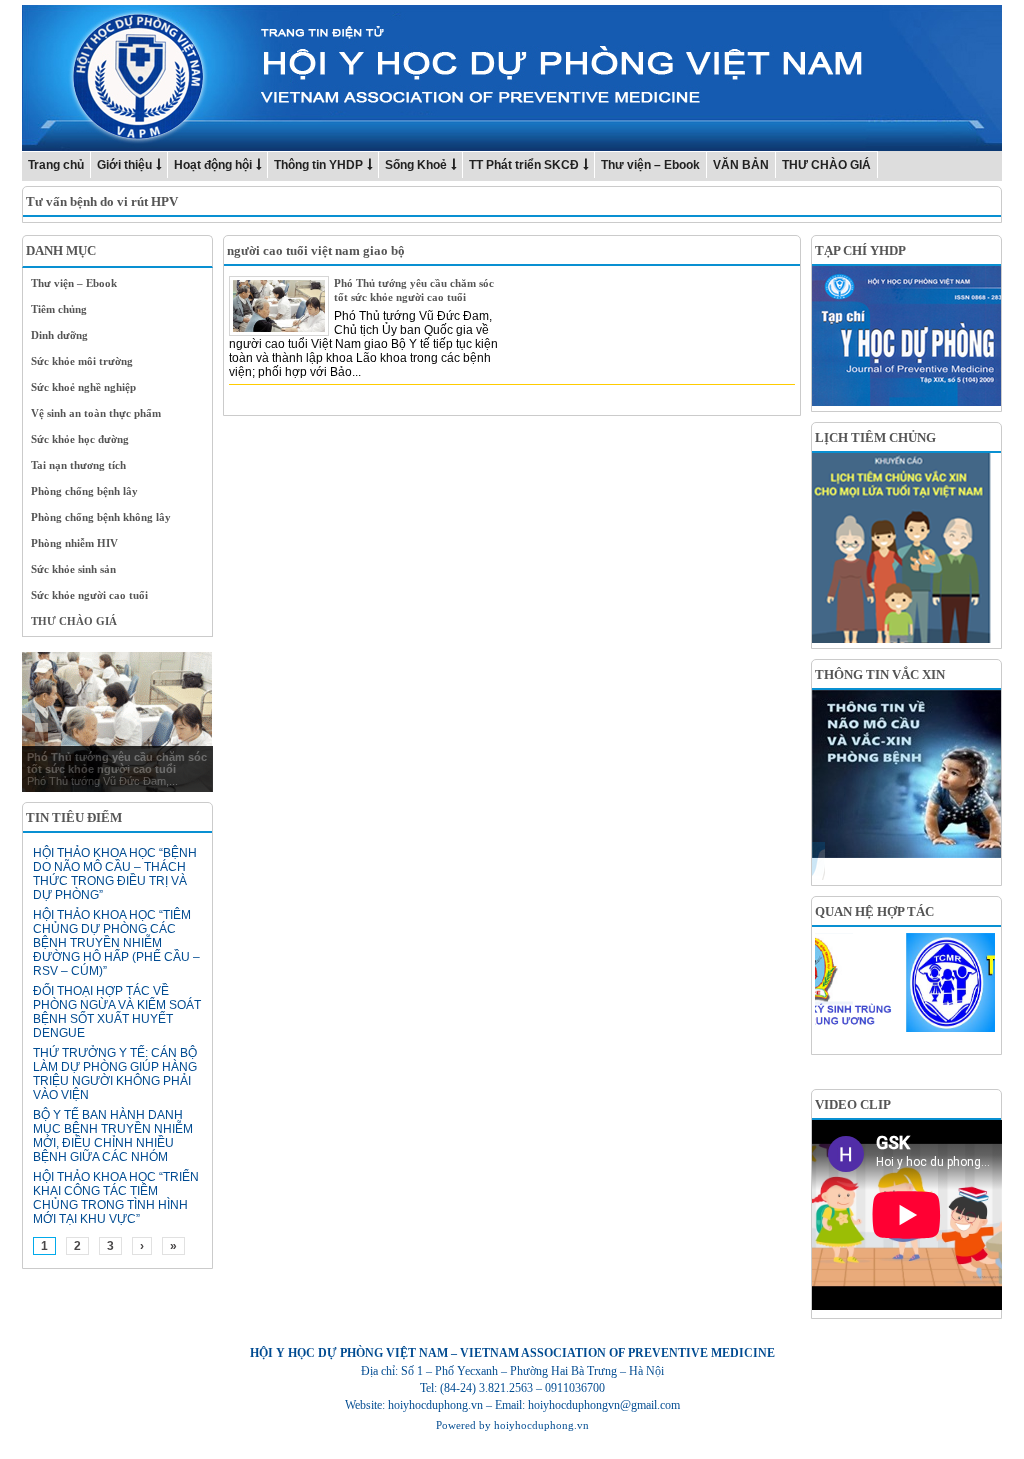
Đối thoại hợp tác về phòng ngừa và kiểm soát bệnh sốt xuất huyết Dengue (117, 1012)
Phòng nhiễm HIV (74, 543)
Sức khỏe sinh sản (73, 569)
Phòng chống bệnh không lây (101, 517)
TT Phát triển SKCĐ (524, 165)
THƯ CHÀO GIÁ (826, 165)
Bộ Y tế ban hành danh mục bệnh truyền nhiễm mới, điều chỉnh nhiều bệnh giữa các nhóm (113, 1136)
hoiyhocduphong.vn (541, 1425)
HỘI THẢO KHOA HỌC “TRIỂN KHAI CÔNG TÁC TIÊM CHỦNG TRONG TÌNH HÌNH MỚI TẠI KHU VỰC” (116, 1198)
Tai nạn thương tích (78, 465)
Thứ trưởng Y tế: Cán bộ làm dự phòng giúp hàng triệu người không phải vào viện (115, 1074)
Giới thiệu (124, 165)
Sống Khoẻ (416, 165)
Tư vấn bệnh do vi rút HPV (102, 201)
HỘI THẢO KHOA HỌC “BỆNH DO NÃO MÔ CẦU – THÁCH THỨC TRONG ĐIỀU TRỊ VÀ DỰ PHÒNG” (115, 874)
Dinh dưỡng (59, 335)
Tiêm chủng (59, 309)
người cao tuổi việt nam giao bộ (316, 250)
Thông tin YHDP (318, 165)
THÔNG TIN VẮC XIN (880, 674)
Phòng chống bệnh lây (84, 491)
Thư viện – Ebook (650, 165)
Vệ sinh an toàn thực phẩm (96, 413)
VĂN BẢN (741, 165)
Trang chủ (56, 165)
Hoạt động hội (213, 165)
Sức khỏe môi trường (82, 361)
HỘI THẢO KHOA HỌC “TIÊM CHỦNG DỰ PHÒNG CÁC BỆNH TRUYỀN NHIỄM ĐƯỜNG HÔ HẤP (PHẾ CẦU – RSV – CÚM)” (116, 943)
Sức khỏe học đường (80, 439)
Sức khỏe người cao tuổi (89, 595)
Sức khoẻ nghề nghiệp (83, 387)
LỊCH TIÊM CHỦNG (875, 437)
